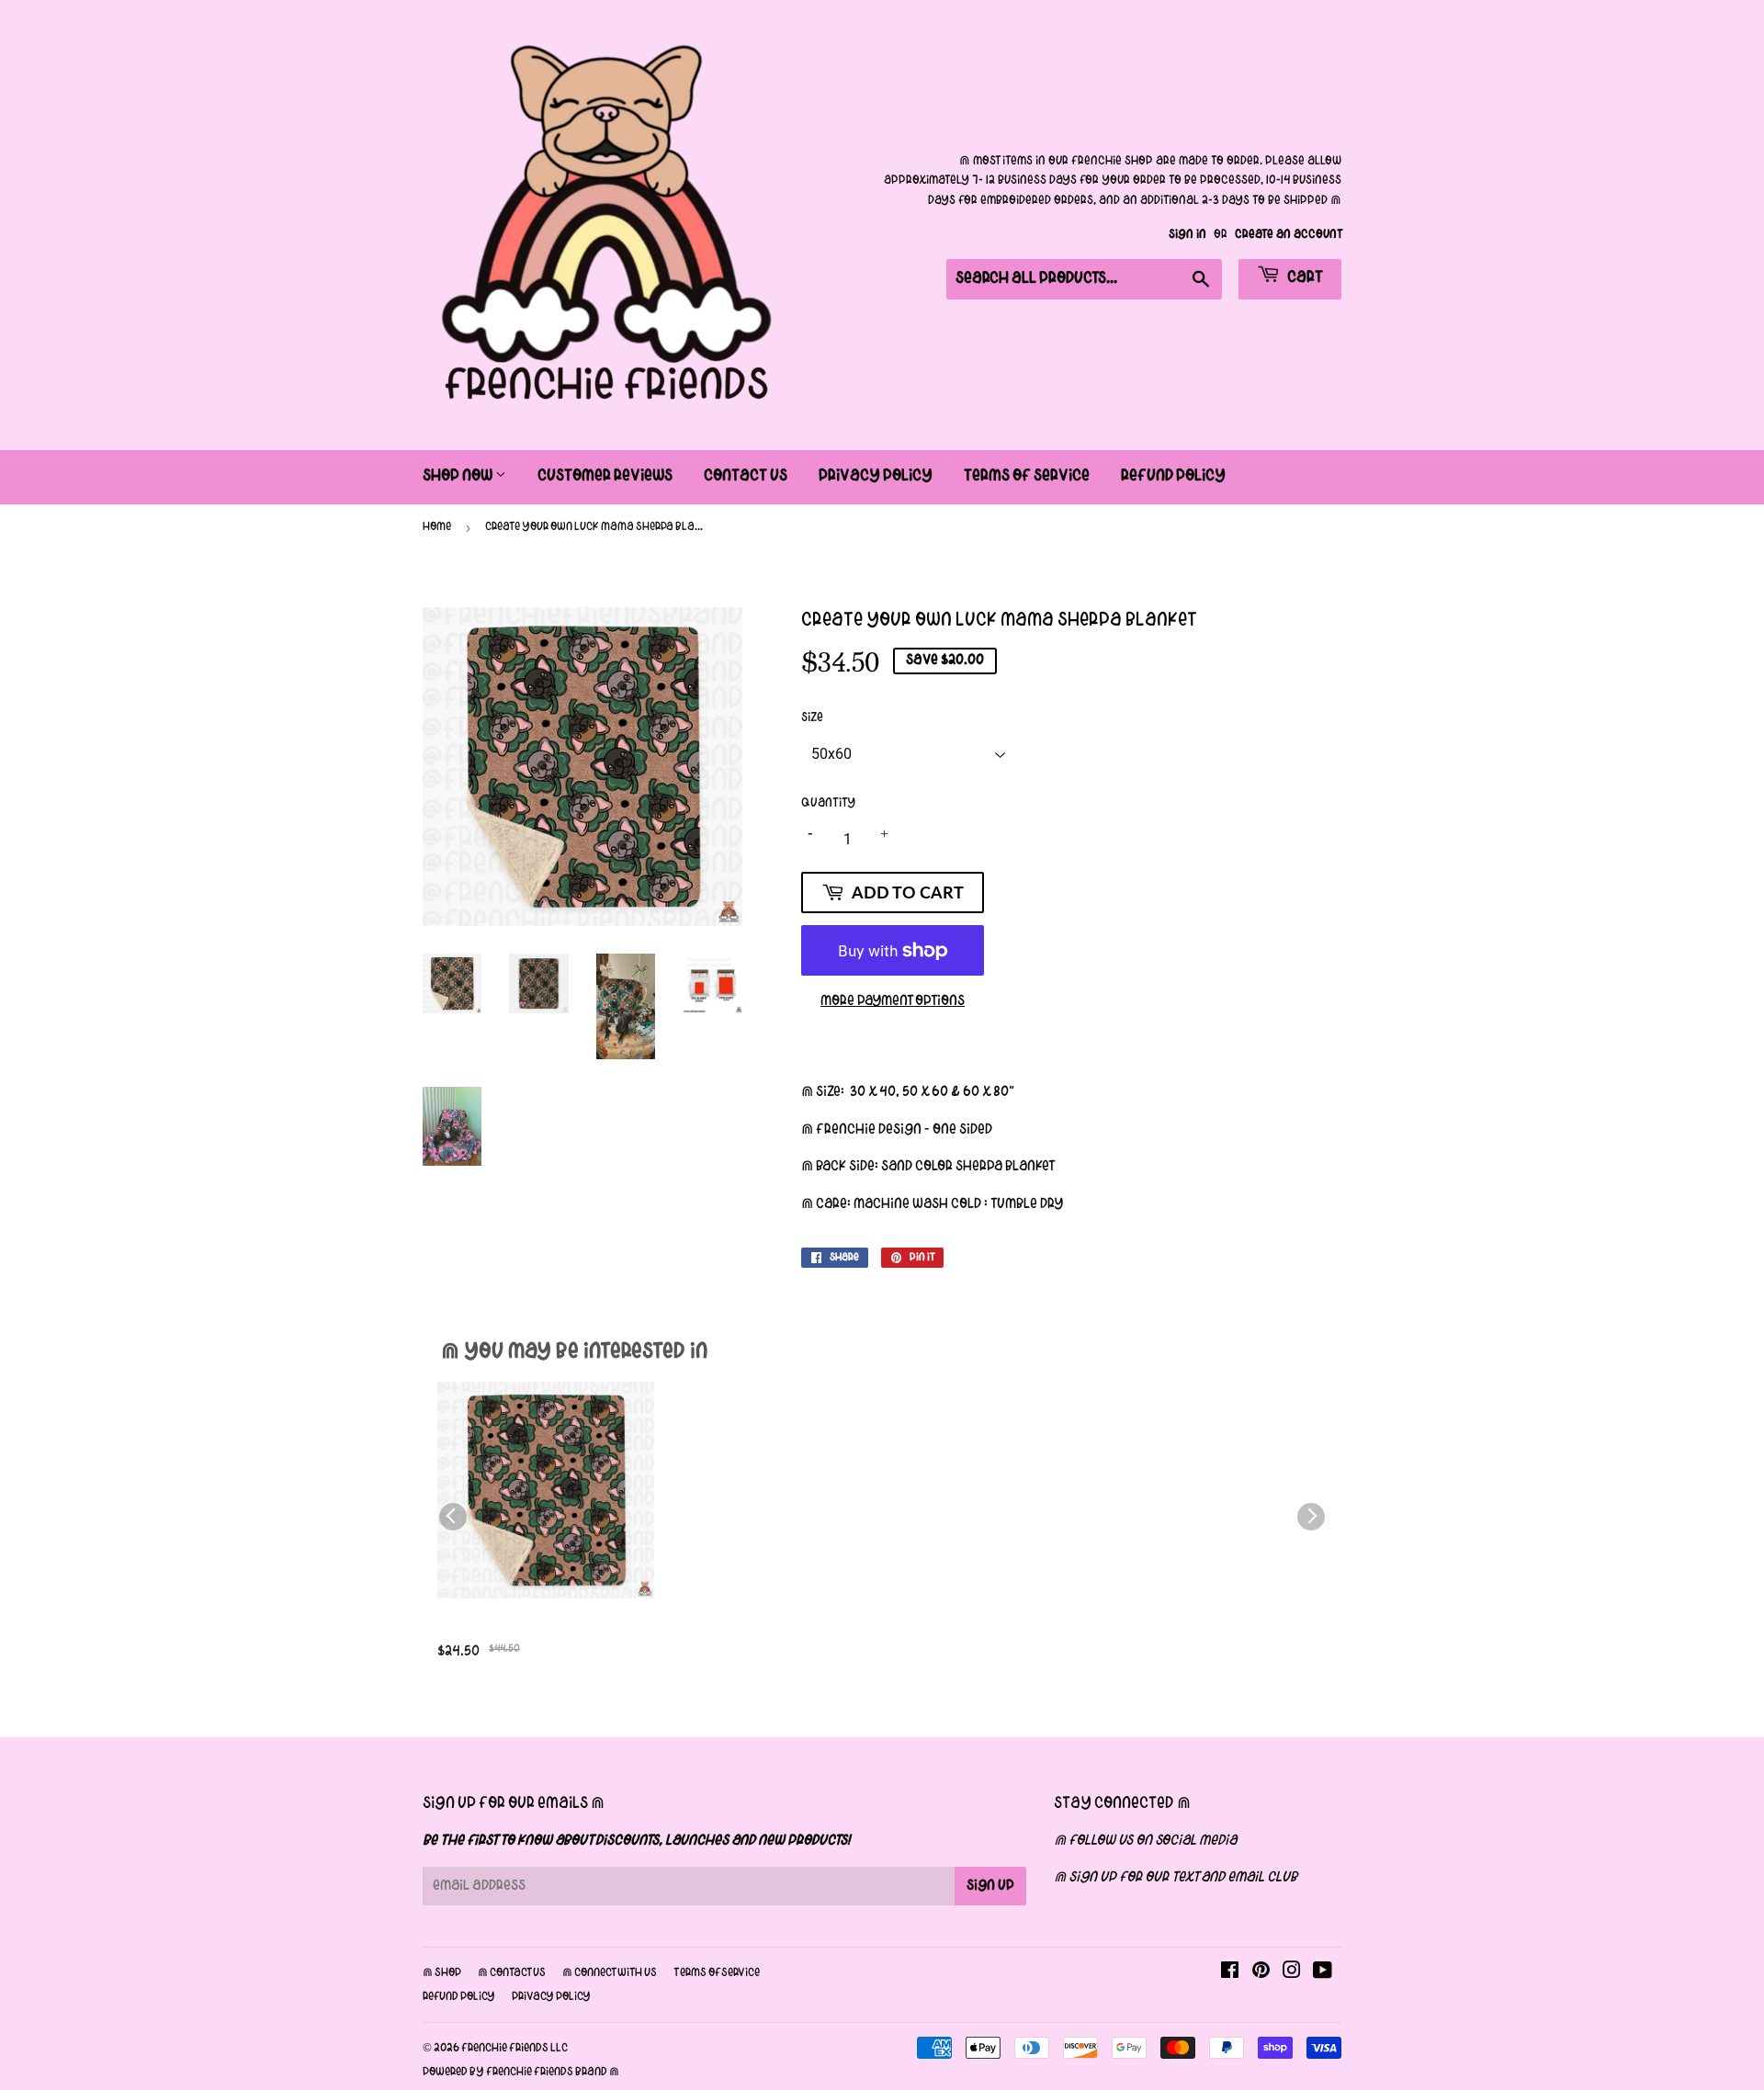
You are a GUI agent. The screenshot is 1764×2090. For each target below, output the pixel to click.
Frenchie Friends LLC (514, 2049)
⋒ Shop (442, 1973)
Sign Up (990, 1886)
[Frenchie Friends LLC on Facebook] (1230, 1973)
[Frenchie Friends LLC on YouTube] (1323, 1973)
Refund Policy (1173, 476)
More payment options (893, 1001)
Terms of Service (1027, 476)
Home (437, 527)
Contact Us (746, 476)
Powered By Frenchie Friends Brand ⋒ (521, 2073)
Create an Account (1288, 235)
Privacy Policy (876, 476)
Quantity (828, 803)
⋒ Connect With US (610, 1973)
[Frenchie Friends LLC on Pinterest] (1261, 1973)
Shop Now (459, 476)
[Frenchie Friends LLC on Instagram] (1292, 1973)
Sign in (1187, 235)
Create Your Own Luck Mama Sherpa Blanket (542, 1630)
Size (812, 718)
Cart (1304, 278)
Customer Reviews (605, 476)
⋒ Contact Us (512, 1973)
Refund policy (459, 1997)
